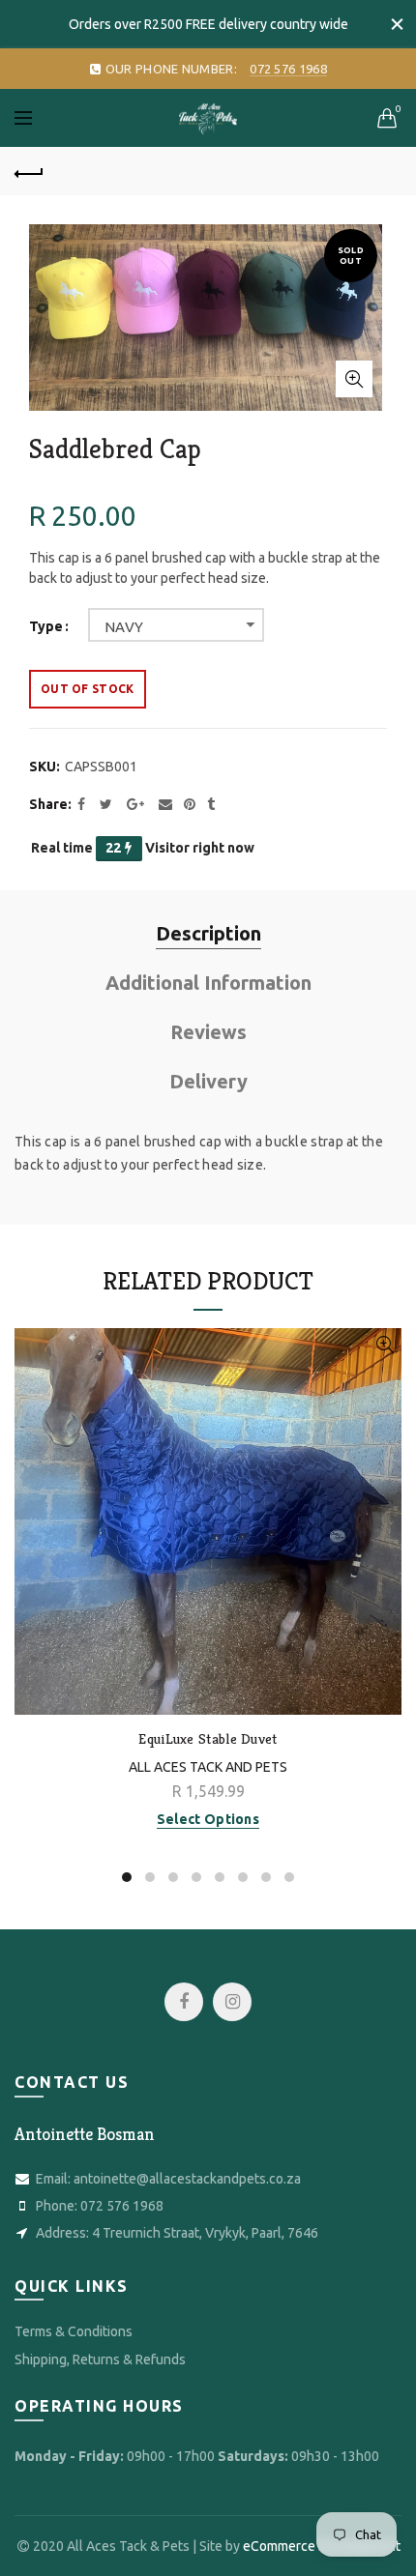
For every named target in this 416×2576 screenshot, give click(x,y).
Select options (208, 1819)
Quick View (385, 1345)
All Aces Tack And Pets (208, 1767)
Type (46, 626)
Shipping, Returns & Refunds (100, 2359)
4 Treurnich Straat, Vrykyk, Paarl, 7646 (205, 2233)
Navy (124, 627)
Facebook (184, 2002)
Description (208, 933)
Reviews (208, 1032)
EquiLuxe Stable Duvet (208, 1739)
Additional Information (208, 983)
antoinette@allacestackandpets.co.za (187, 2179)
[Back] (29, 171)
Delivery (208, 1081)
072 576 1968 (122, 2206)
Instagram (232, 2002)
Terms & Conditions (74, 2331)
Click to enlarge (354, 379)
